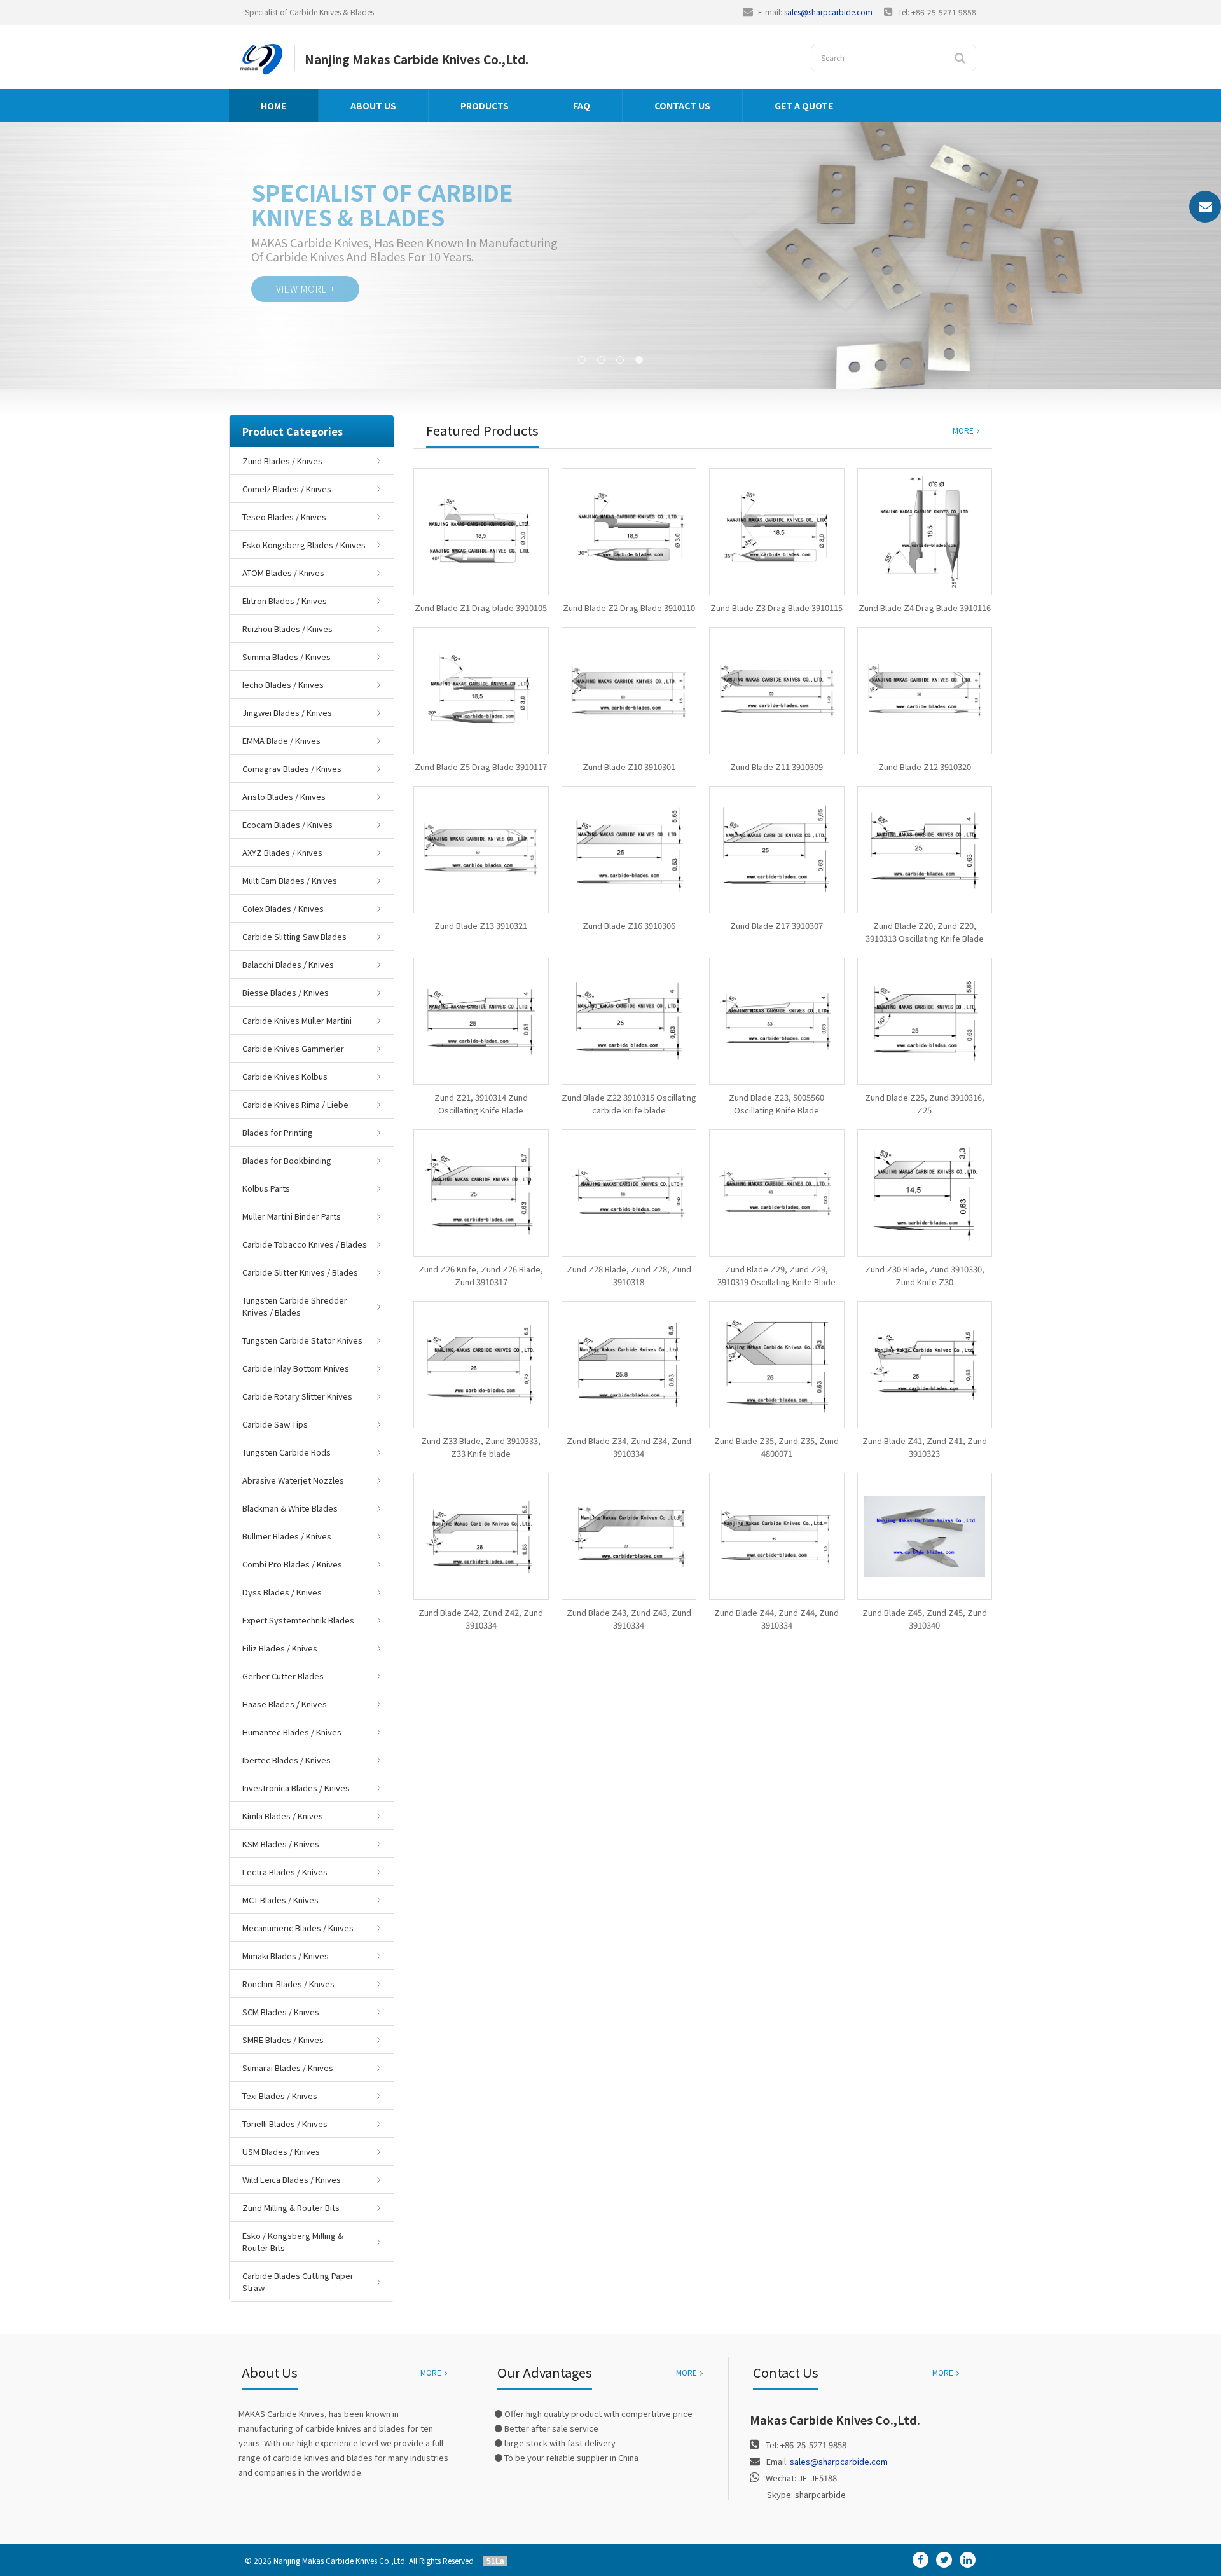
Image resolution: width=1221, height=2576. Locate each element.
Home (273, 106)
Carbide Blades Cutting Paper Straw (298, 2282)
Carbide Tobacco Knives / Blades (305, 1244)
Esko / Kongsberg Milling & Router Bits (293, 2242)
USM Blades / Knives (281, 2152)
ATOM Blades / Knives (283, 573)
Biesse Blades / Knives (286, 992)
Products (485, 106)
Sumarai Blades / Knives (288, 2068)
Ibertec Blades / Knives (286, 1760)
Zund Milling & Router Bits (291, 2208)
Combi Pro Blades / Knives (292, 1564)
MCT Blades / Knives (280, 1900)
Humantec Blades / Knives (292, 1732)
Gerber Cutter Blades (283, 1676)
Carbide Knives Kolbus (285, 1076)
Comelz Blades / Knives (287, 489)
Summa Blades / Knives (286, 657)
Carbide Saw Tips (275, 1424)
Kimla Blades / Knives (283, 1816)
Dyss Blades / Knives (282, 1592)
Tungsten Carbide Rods (286, 1452)
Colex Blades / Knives (283, 908)
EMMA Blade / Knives (281, 740)
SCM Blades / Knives (281, 2012)
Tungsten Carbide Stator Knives (302, 1340)
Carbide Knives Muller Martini (297, 1020)
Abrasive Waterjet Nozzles (293, 1480)
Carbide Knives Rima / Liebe (295, 1104)
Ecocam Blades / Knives (287, 824)
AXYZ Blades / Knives (282, 852)
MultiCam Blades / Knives (290, 880)
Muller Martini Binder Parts (292, 1216)
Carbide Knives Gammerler (293, 1048)
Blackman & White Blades (290, 1508)
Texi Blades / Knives (280, 2096)
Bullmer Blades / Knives (287, 1536)
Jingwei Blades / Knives (287, 713)
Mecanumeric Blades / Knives (298, 1928)
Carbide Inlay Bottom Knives (296, 1368)
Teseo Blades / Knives (284, 517)
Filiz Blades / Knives (280, 1648)
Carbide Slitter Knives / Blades (300, 1272)
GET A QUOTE (804, 106)
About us (373, 106)
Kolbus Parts (266, 1188)
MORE (963, 430)
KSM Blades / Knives (281, 1844)
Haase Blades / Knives (285, 1704)
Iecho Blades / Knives (283, 685)
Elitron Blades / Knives (285, 601)
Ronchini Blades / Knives (288, 1984)
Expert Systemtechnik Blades (298, 1620)
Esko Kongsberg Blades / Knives (304, 545)
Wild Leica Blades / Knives (292, 2180)
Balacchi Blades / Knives (288, 964)
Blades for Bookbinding (287, 1160)
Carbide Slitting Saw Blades (294, 936)
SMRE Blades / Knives (283, 2040)
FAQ (582, 106)
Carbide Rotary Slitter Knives (297, 1396)
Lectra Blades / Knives (285, 1872)
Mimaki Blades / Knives (286, 1956)
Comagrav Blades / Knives (292, 768)
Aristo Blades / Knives (284, 796)
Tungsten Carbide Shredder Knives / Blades (295, 1306)
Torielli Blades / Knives (285, 2124)
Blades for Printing (278, 1132)
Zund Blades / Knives (282, 461)
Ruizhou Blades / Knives (287, 629)
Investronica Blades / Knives (296, 1788)
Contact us (682, 106)
